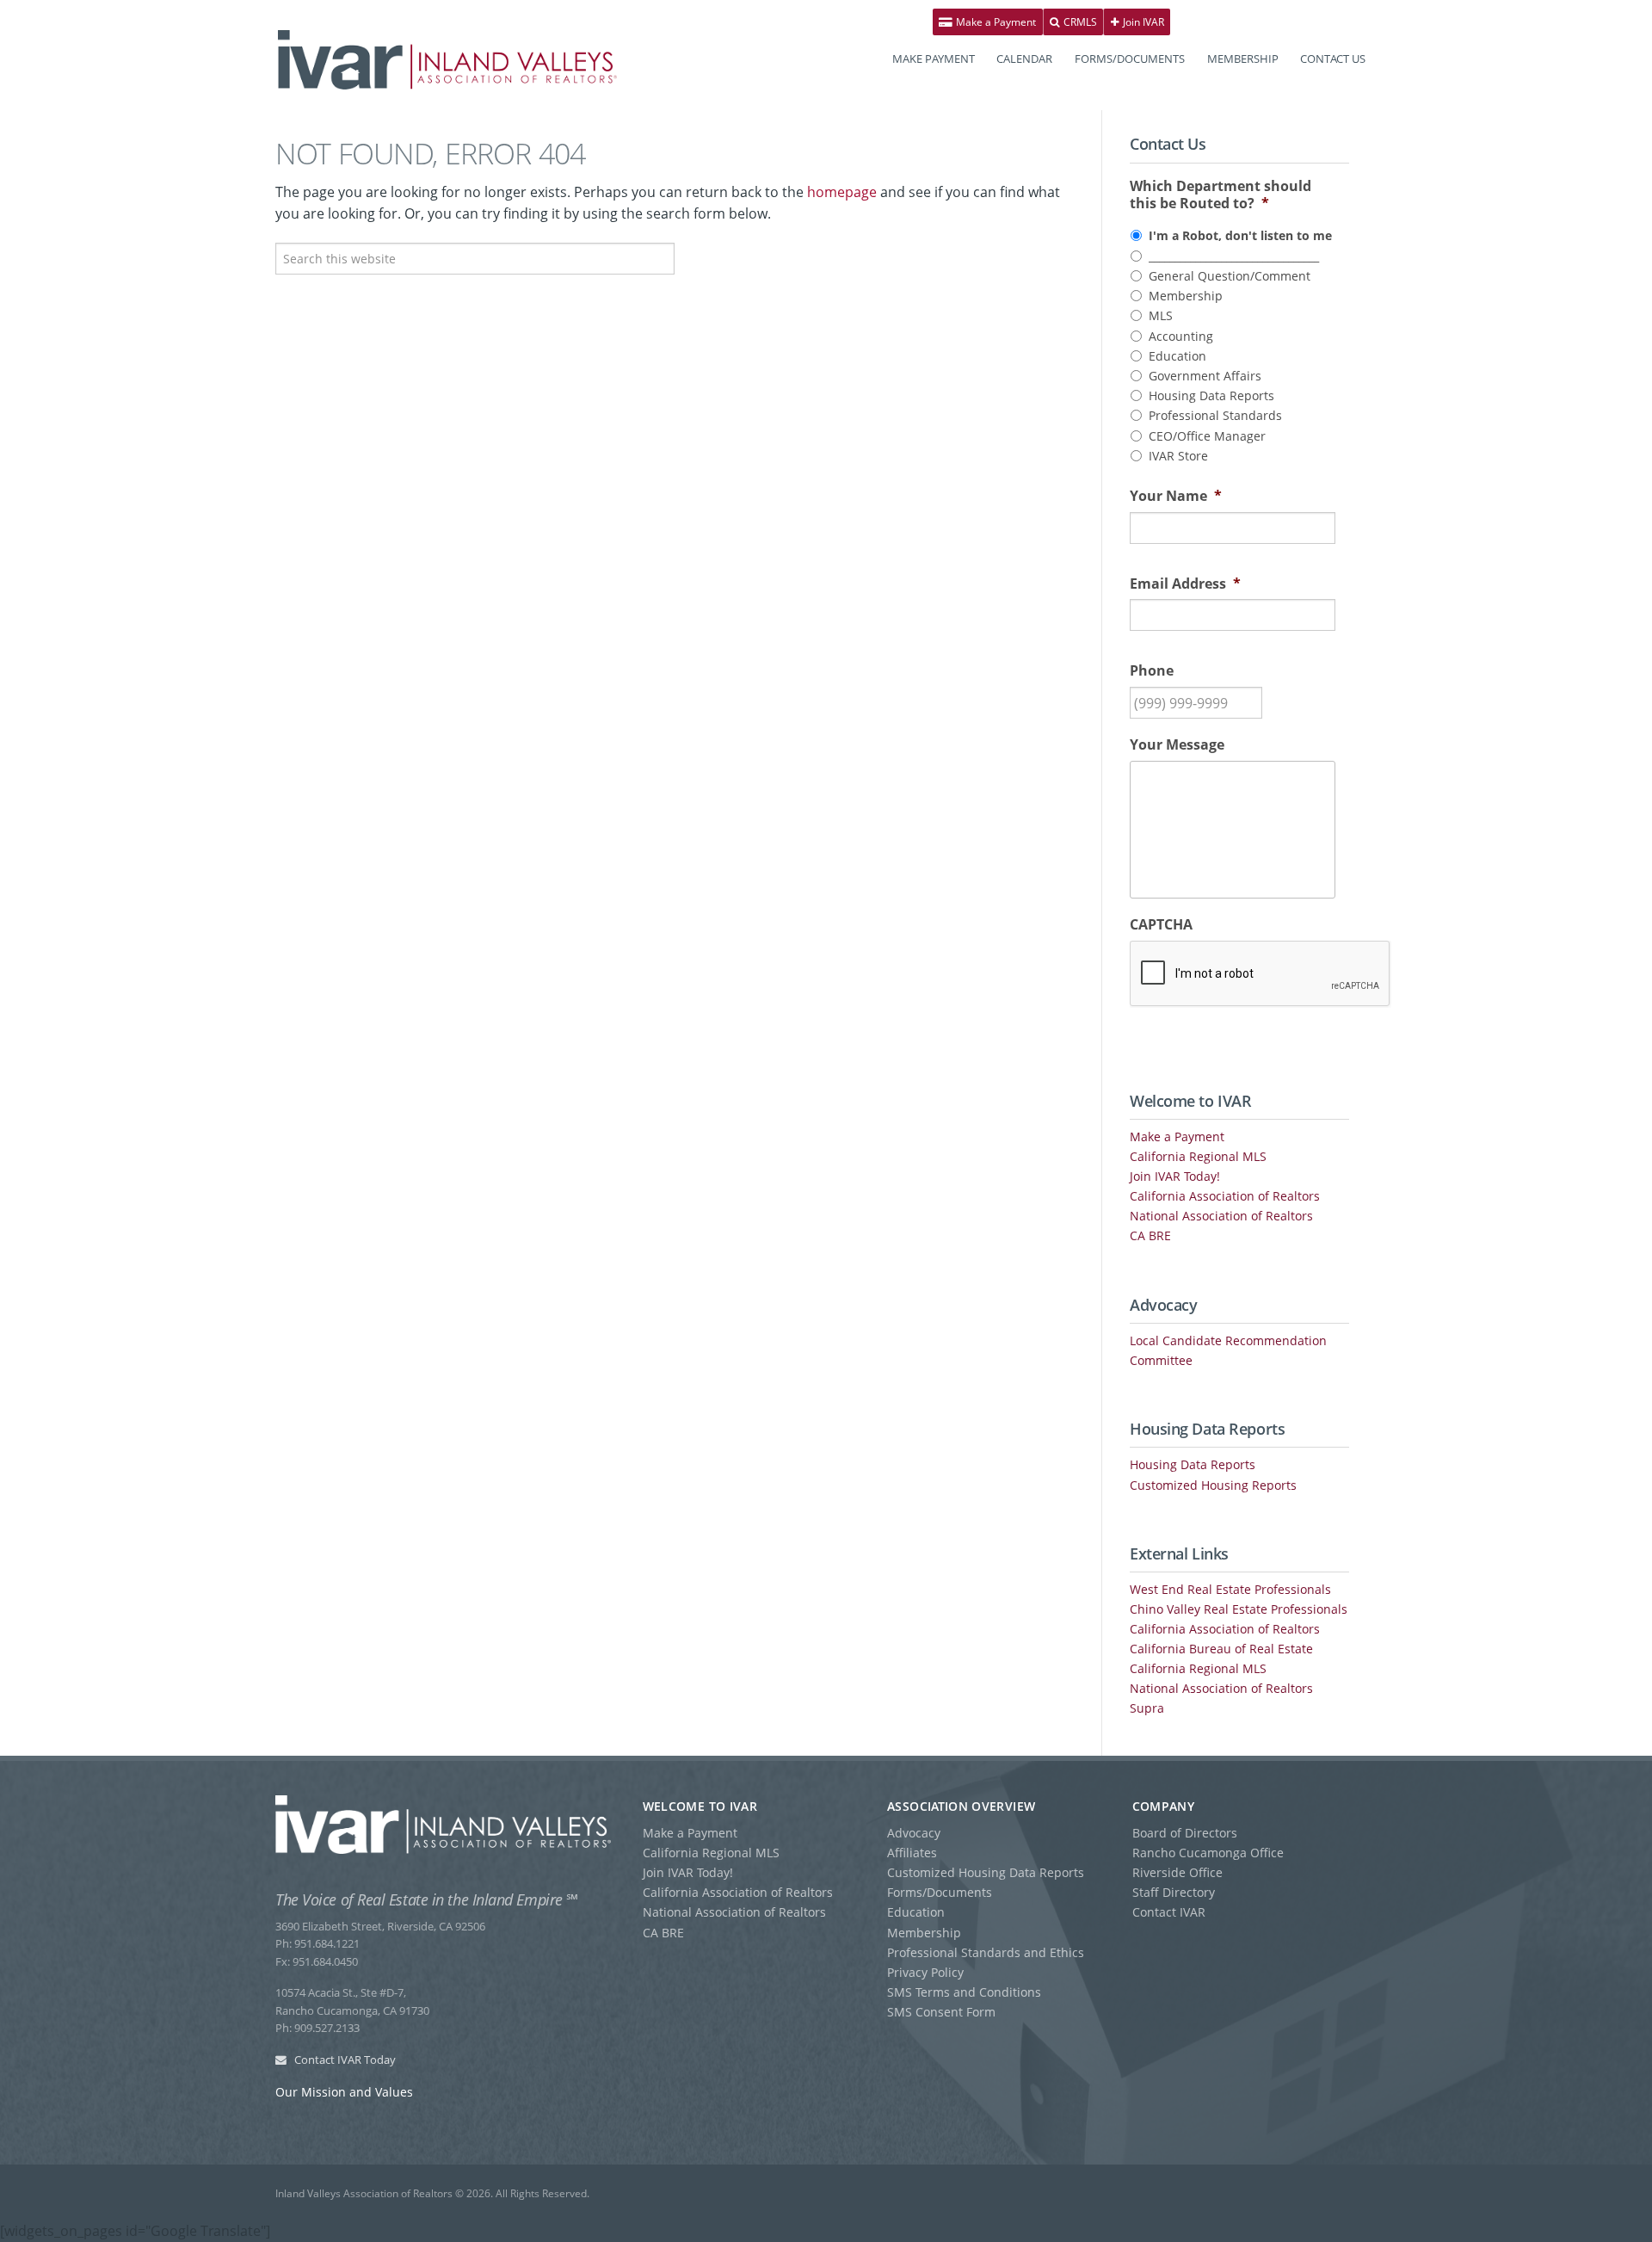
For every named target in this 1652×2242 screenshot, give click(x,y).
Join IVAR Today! (1175, 1176)
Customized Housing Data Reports (986, 1872)
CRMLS (1079, 22)
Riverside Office (1177, 1872)
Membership (1186, 296)
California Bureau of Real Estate (1221, 1649)
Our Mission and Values (344, 2092)
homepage (842, 192)
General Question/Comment (1230, 276)
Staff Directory (1174, 1892)
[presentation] (1261, 974)
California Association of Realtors (1225, 1196)
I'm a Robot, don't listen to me (1240, 235)
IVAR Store (1178, 456)
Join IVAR (1142, 22)
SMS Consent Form (941, 2012)
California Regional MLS (1198, 1156)
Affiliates (912, 1853)
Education (1177, 356)
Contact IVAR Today (344, 2060)
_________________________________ (1234, 256)
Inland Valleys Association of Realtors (447, 60)
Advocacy (914, 1833)
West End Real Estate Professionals (1230, 1589)
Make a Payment (995, 22)
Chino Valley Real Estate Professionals (1239, 1609)
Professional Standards (1215, 415)
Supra (1147, 1708)
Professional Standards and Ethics (986, 1952)
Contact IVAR (1169, 1912)
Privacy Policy (925, 1972)
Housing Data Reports (1211, 395)
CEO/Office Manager (1207, 436)
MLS (1161, 315)
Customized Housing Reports (1213, 1485)
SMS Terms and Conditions (964, 1992)
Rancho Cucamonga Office (1208, 1853)
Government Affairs (1205, 376)
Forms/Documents (940, 1892)
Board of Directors (1185, 1833)
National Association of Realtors (1221, 1216)
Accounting (1181, 336)
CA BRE (1150, 1235)
